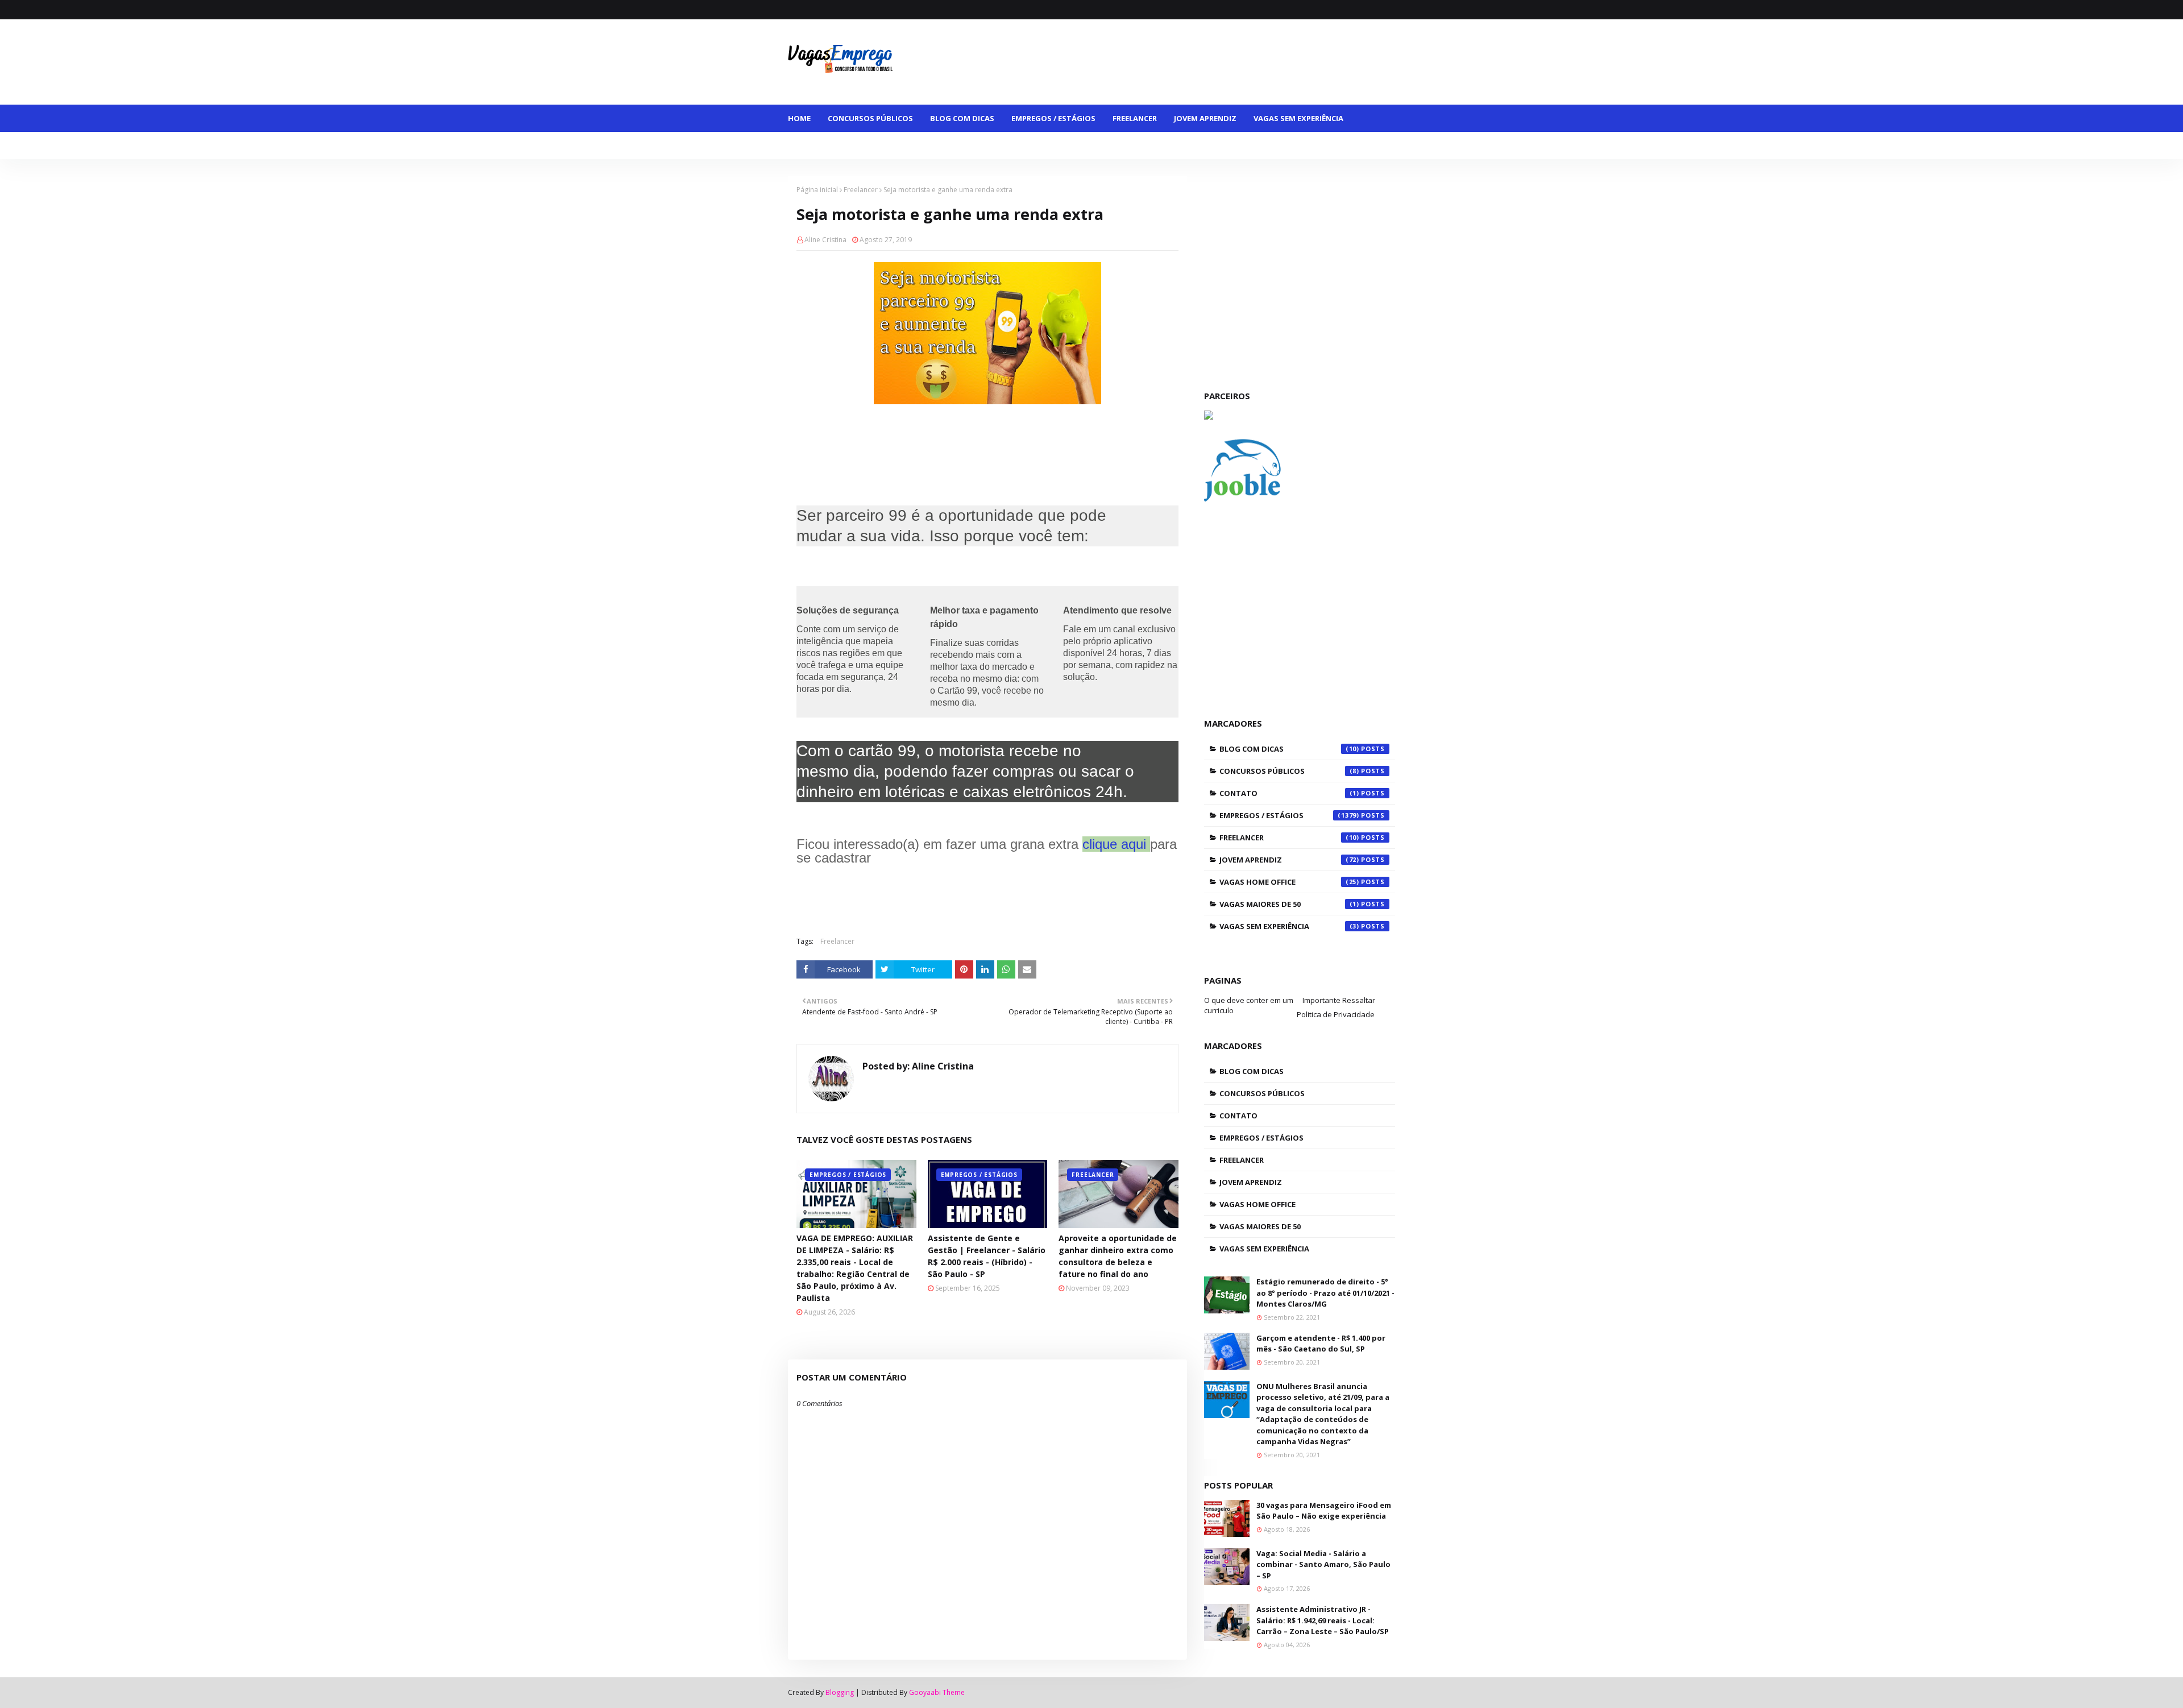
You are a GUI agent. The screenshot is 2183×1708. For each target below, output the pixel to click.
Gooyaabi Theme (937, 1692)
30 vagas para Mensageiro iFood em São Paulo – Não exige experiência (1324, 1511)
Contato (1289, 793)
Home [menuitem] (799, 118)
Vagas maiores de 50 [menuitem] (837, 146)
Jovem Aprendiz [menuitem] (1205, 118)
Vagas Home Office (1289, 882)
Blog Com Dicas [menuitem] (962, 118)
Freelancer (861, 190)
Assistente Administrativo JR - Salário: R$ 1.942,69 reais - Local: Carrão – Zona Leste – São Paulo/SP (1323, 1620)
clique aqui (1114, 844)
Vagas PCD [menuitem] (1088, 146)
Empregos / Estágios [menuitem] (1053, 118)
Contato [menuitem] (1145, 146)
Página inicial (817, 190)
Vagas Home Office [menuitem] (933, 146)
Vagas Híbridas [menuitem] (1019, 146)
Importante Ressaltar (1339, 1000)
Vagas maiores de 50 (1289, 904)
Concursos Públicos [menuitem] (870, 118)
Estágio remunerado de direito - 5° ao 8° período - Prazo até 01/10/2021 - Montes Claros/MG (1325, 1293)
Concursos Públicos (1289, 771)
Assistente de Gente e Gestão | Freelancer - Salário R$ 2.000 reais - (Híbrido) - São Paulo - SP (987, 1256)
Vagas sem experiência (1289, 926)
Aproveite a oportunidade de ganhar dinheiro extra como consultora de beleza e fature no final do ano (1118, 1256)
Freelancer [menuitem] (1135, 118)
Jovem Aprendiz (1289, 860)
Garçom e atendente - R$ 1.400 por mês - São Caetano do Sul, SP (1321, 1344)
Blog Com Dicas (1289, 749)
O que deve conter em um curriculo (1249, 1005)
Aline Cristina (825, 240)
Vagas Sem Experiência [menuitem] (1298, 118)
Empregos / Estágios (1289, 815)
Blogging (840, 1692)
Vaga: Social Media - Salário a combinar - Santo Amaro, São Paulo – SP (1323, 1564)
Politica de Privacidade (1336, 1014)
